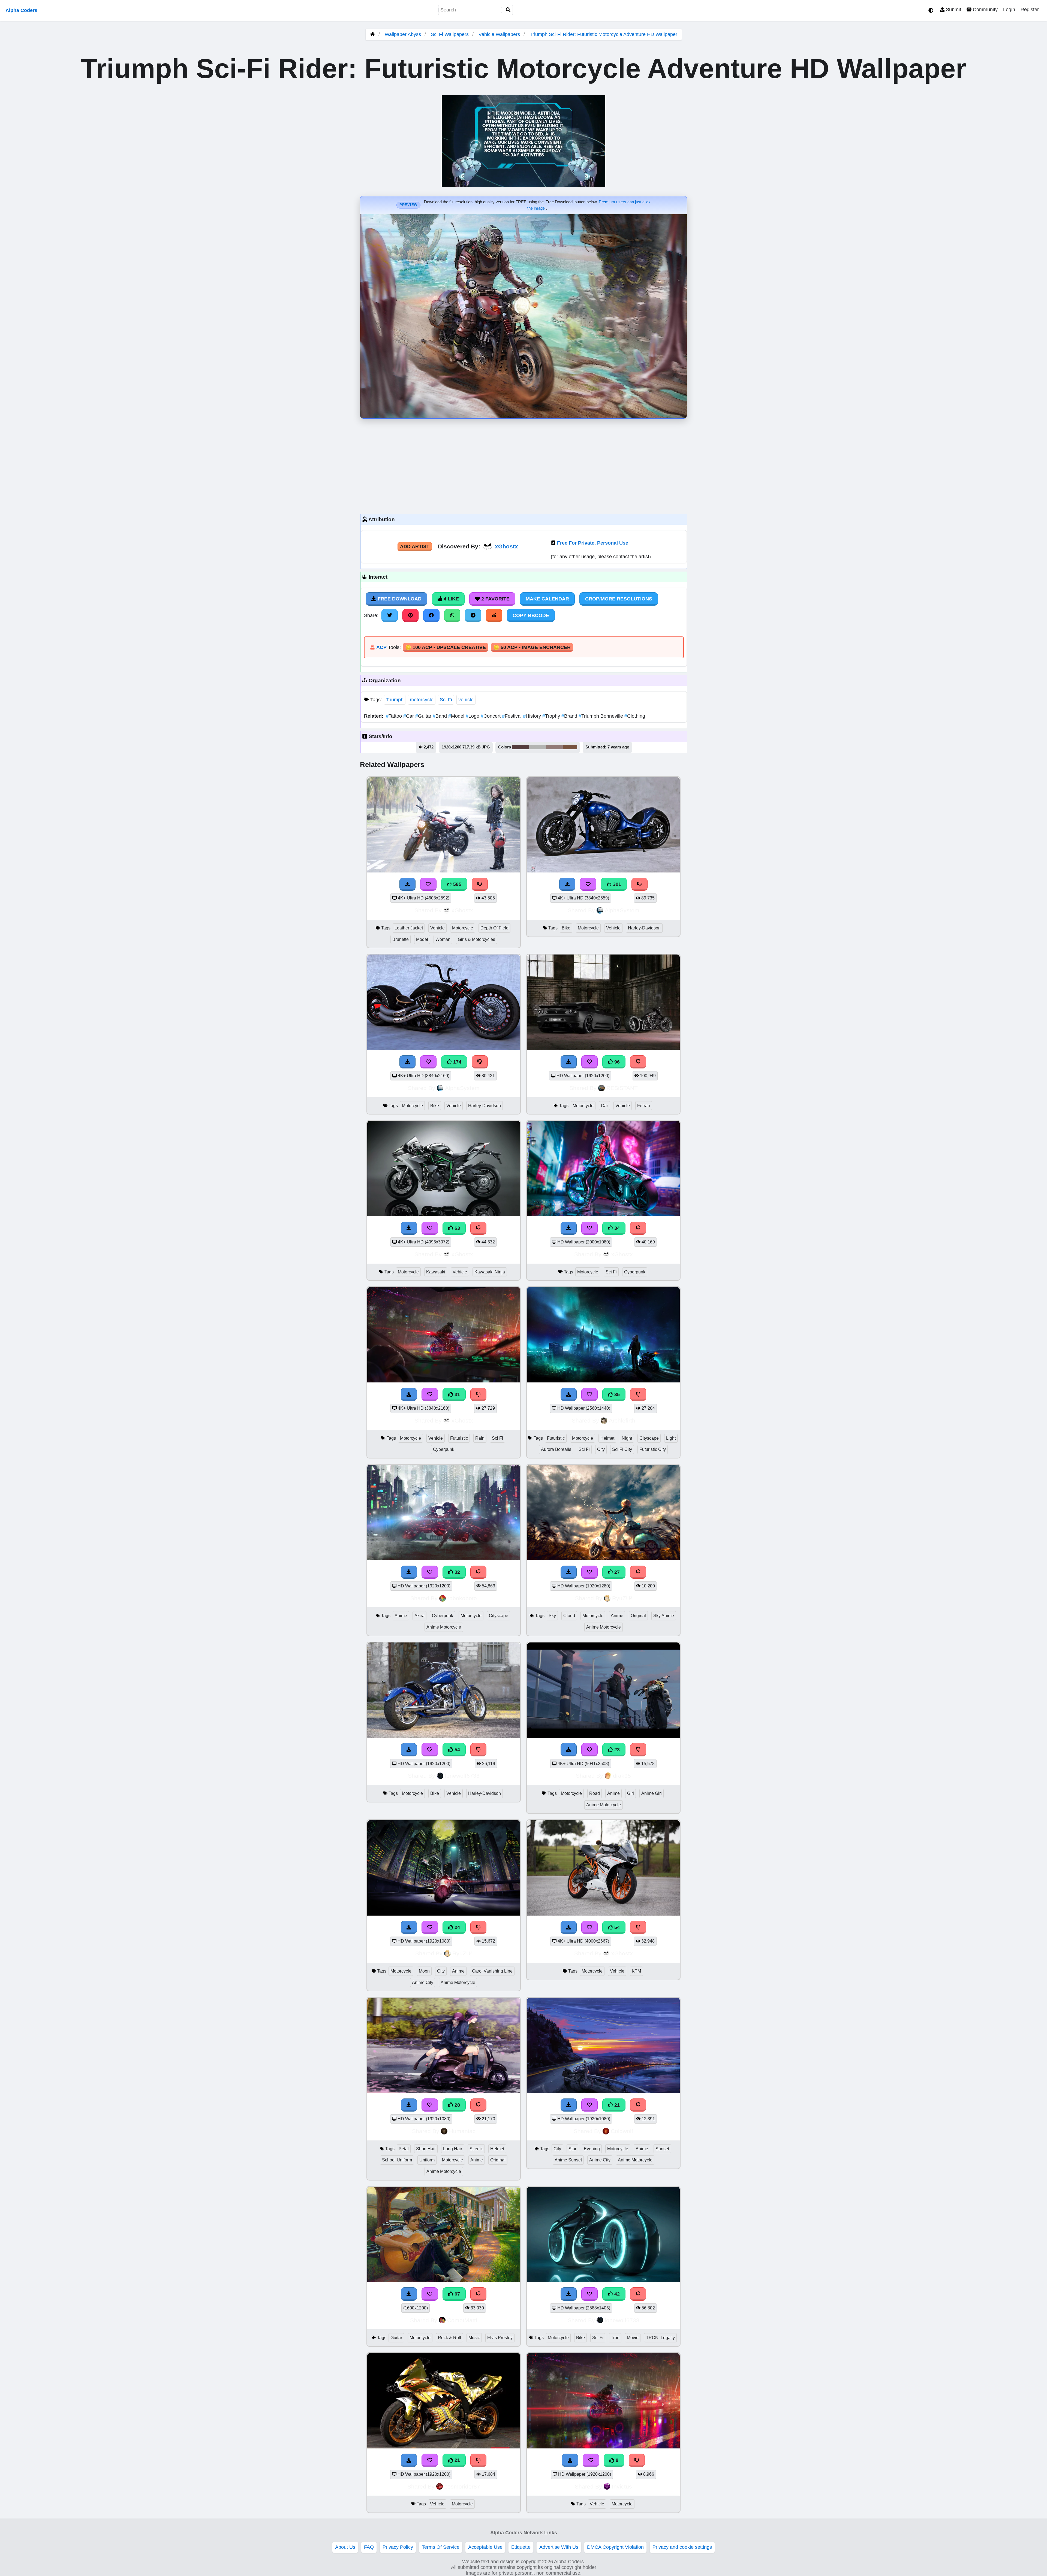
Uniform (427, 2160)
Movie (633, 2338)
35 (616, 1394)
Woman (443, 939)
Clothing (635, 716)
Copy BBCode (531, 615)
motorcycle (422, 700)
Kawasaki (436, 1272)
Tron (615, 2338)
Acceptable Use (485, 2547)
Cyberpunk (635, 1272)
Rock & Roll (449, 2338)
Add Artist (415, 546)
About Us (345, 2547)
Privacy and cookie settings (682, 2547)
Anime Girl (652, 1793)
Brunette (401, 939)
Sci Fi (446, 700)
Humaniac (462, 2131)
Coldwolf (622, 2131)
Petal (404, 2149)
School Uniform (397, 2160)
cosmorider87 (462, 2486)
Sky (552, 1616)
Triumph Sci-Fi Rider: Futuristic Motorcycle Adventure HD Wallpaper (604, 34)
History (533, 716)
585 (457, 884)
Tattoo (395, 716)
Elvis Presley (500, 2338)
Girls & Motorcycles (476, 939)
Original (638, 1616)
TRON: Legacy (660, 2338)
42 (616, 2294)
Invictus (622, 2486)
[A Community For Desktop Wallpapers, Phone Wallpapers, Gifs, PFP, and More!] (372, 34)
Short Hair (426, 2149)
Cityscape (649, 1438)
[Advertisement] (523, 465)
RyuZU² (622, 1598)
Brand (570, 716)
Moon (424, 1971)
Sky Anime (664, 1616)
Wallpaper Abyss (403, 34)
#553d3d (521, 747)
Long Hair (453, 2149)
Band (440, 716)
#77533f (570, 747)
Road (595, 1793)
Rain (480, 1438)
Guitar (424, 716)
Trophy (552, 716)
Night (627, 1438)
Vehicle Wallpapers (500, 34)
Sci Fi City (622, 1449)
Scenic (476, 2149)
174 (457, 1062)
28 (457, 2105)
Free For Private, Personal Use (593, 543)
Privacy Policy (398, 2547)
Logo (473, 716)
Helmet (607, 1438)
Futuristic (459, 1438)
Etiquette (521, 2547)
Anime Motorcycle (444, 1627)
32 (457, 1572)
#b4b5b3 (538, 747)
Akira (419, 1616)
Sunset (662, 2149)
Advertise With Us (559, 2547)
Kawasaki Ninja (490, 1272)
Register (1030, 10)
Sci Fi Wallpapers (450, 34)
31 (457, 1394)
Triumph (395, 700)
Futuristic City (653, 1449)
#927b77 (554, 747)
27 (616, 1572)
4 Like (451, 599)
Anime (401, 1616)
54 (457, 1750)
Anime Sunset (568, 2160)
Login (1009, 10)
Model (457, 716)
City (601, 1449)
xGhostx (506, 546)
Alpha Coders (21, 10)
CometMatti (462, 2320)
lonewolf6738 (462, 1776)
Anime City (423, 1982)
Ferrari (644, 1106)
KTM (636, 1971)
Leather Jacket (409, 928)
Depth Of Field (494, 928)
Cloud (569, 1616)
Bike (566, 928)
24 (457, 1927)
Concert (491, 716)
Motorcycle (463, 928)
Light (671, 1438)
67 (457, 2294)
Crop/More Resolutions (619, 599)
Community (985, 10)
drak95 (622, 1776)
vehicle (466, 700)
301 (616, 884)
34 (616, 1228)
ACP (381, 647)
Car (409, 716)
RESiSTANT (622, 1088)
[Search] (508, 10)
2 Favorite (495, 599)
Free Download (399, 599)
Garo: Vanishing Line (492, 1971)
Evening (592, 2149)
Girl (631, 1793)
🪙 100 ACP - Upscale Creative (446, 647)
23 (616, 1750)
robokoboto (462, 1598)
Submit (953, 10)
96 (616, 1062)
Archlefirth (622, 1420)
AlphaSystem (622, 910)
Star (572, 2149)
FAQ (369, 2547)
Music (474, 2338)
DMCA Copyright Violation (615, 2547)
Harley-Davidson (644, 928)
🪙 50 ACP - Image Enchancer (532, 647)
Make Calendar (547, 599)
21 (616, 2105)
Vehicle (437, 928)
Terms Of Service (441, 2547)
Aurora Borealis (556, 1449)
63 (457, 1228)
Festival (512, 716)
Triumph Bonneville (601, 716)
